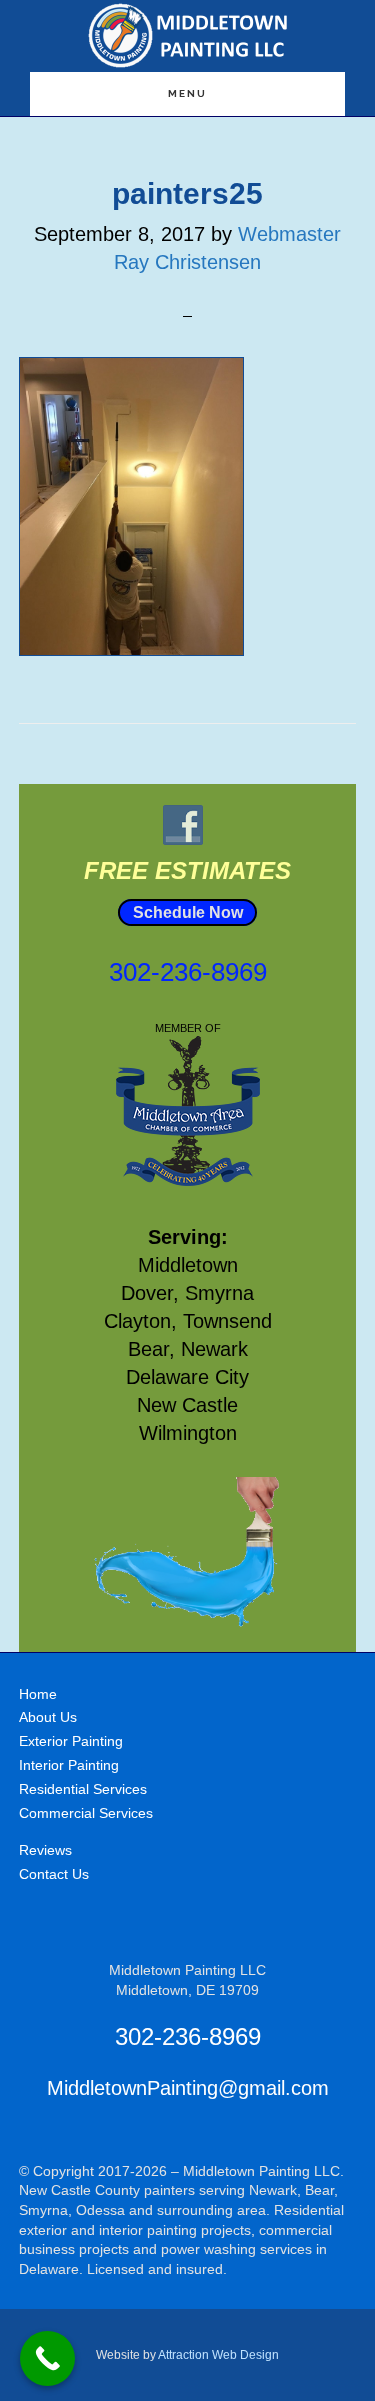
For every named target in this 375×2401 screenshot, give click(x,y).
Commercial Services (86, 1813)
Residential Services (83, 1789)
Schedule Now (188, 912)
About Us (48, 1717)
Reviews (45, 1850)
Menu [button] (187, 93)
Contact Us (54, 1874)
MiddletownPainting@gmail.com (188, 2088)
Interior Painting (69, 1765)
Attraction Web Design (218, 2355)
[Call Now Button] (47, 2358)
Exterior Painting (71, 1741)
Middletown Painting (188, 35)
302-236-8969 (188, 972)
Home (38, 1694)
